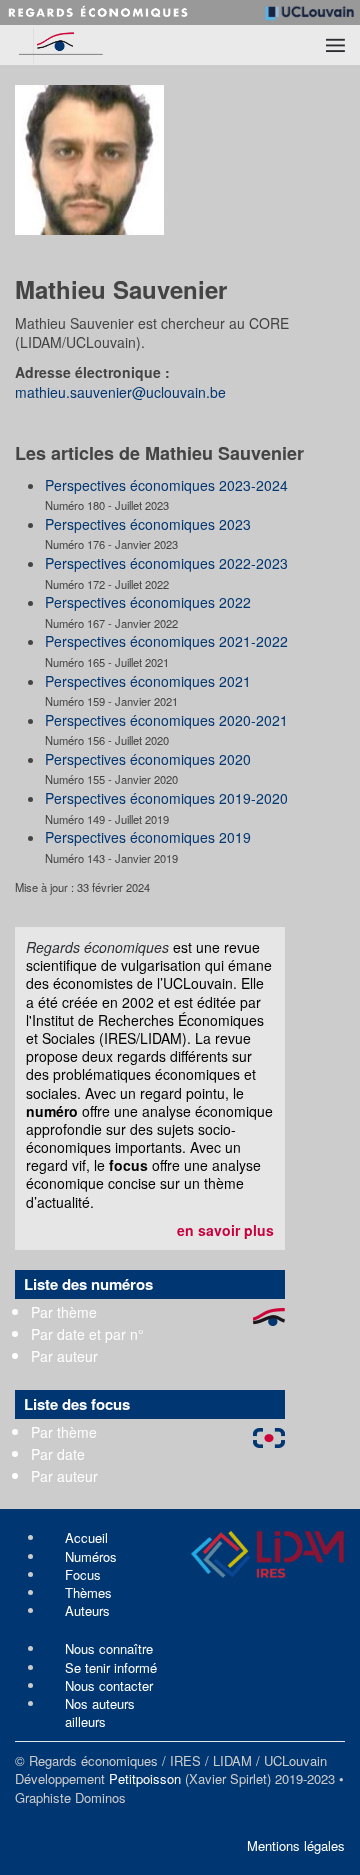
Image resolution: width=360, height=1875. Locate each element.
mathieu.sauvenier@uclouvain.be (120, 392)
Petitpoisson (145, 1778)
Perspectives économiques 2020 (148, 759)
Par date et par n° (87, 1334)
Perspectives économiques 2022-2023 (166, 563)
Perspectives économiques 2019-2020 (166, 798)
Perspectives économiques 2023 (148, 524)
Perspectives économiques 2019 (148, 837)
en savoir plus (225, 1230)
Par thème (64, 1312)
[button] (335, 45)
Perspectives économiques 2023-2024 (166, 485)
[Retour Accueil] (93, 45)
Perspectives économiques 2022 (148, 602)
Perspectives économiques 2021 (148, 681)
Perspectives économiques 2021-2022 (166, 641)
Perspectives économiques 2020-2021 (166, 720)
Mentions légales (296, 1845)
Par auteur (64, 1356)
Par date (58, 1454)
